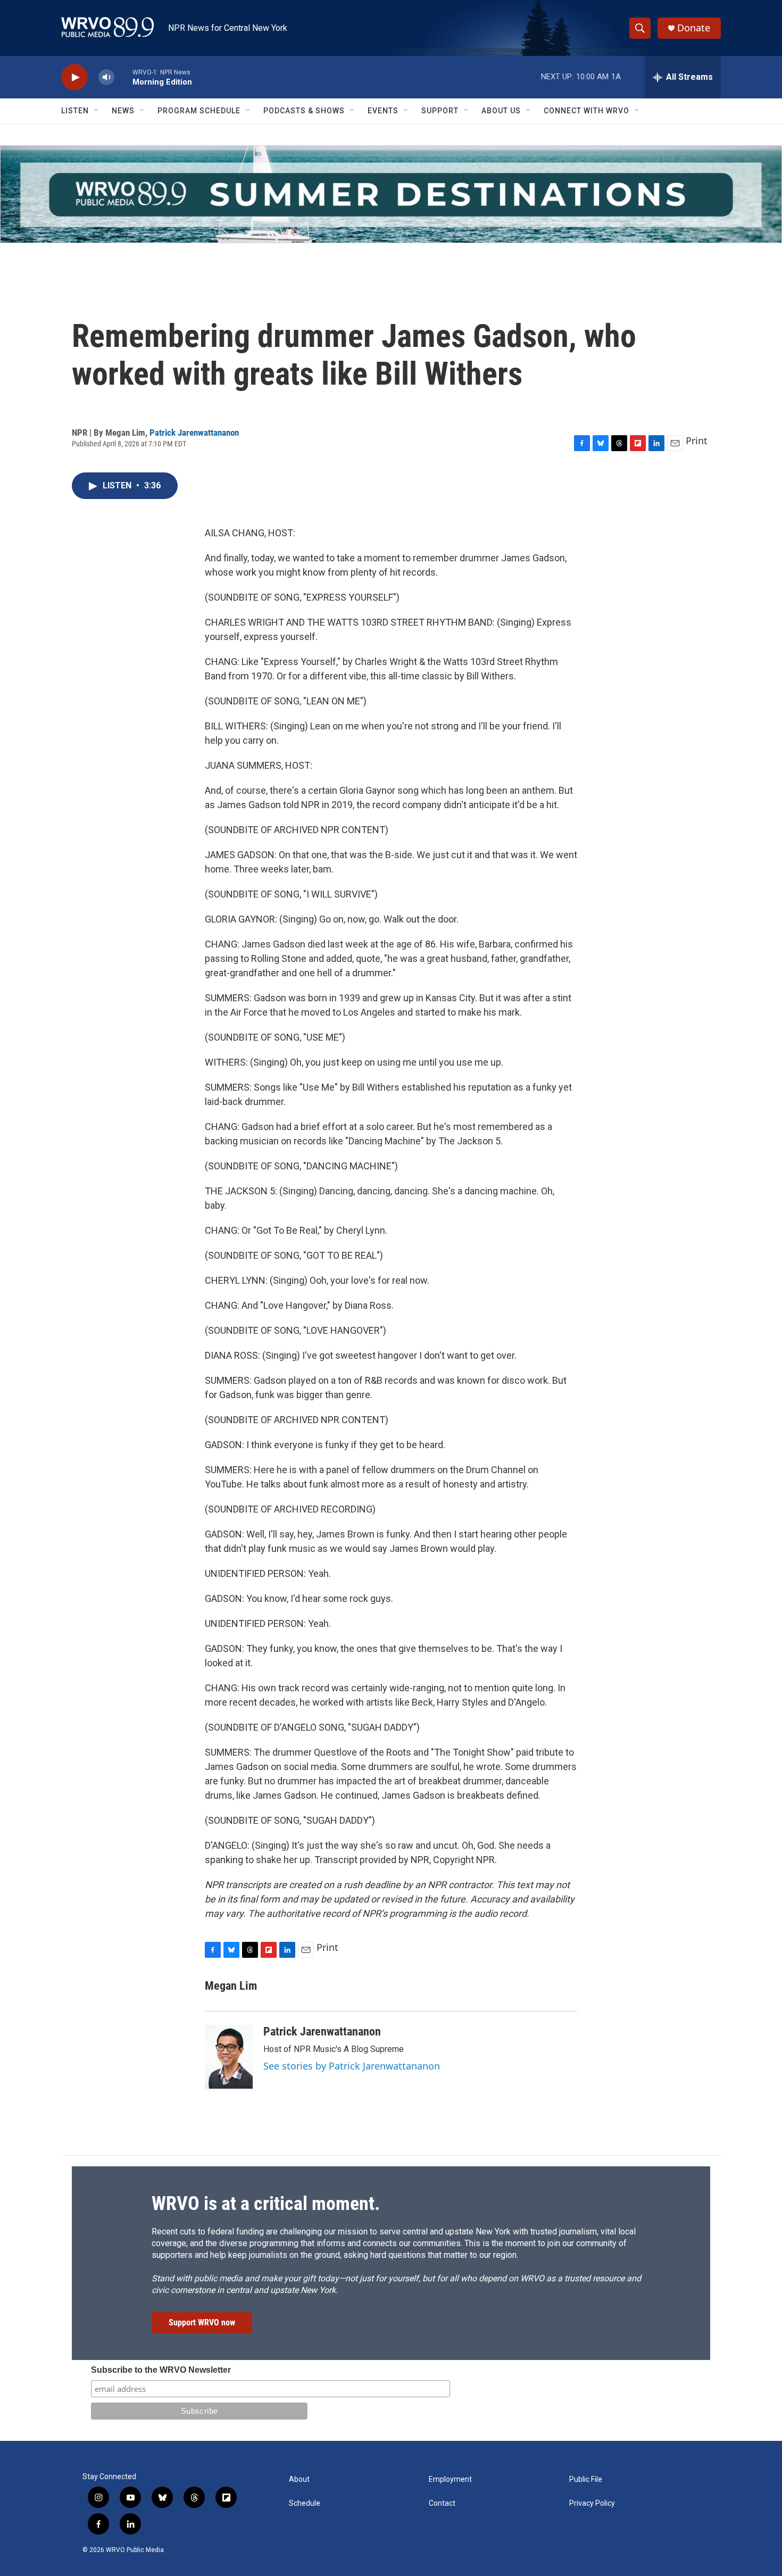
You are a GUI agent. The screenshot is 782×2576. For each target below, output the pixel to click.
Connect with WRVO (586, 111)
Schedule (305, 2503)
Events (383, 111)
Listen (75, 111)
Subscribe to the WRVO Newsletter (161, 2370)
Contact (442, 2503)
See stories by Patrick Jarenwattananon (352, 2066)
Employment (450, 2479)
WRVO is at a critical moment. (266, 2204)
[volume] (106, 77)
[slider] (123, 77)
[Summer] (391, 194)
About (299, 2479)
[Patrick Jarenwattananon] (229, 2057)
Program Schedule (199, 111)
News (123, 111)
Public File (586, 2479)
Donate (694, 28)
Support (440, 111)
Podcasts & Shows (304, 111)
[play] (74, 77)
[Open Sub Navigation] (97, 111)
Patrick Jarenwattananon (194, 433)
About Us (501, 111)
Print (697, 441)
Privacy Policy (592, 2503)
